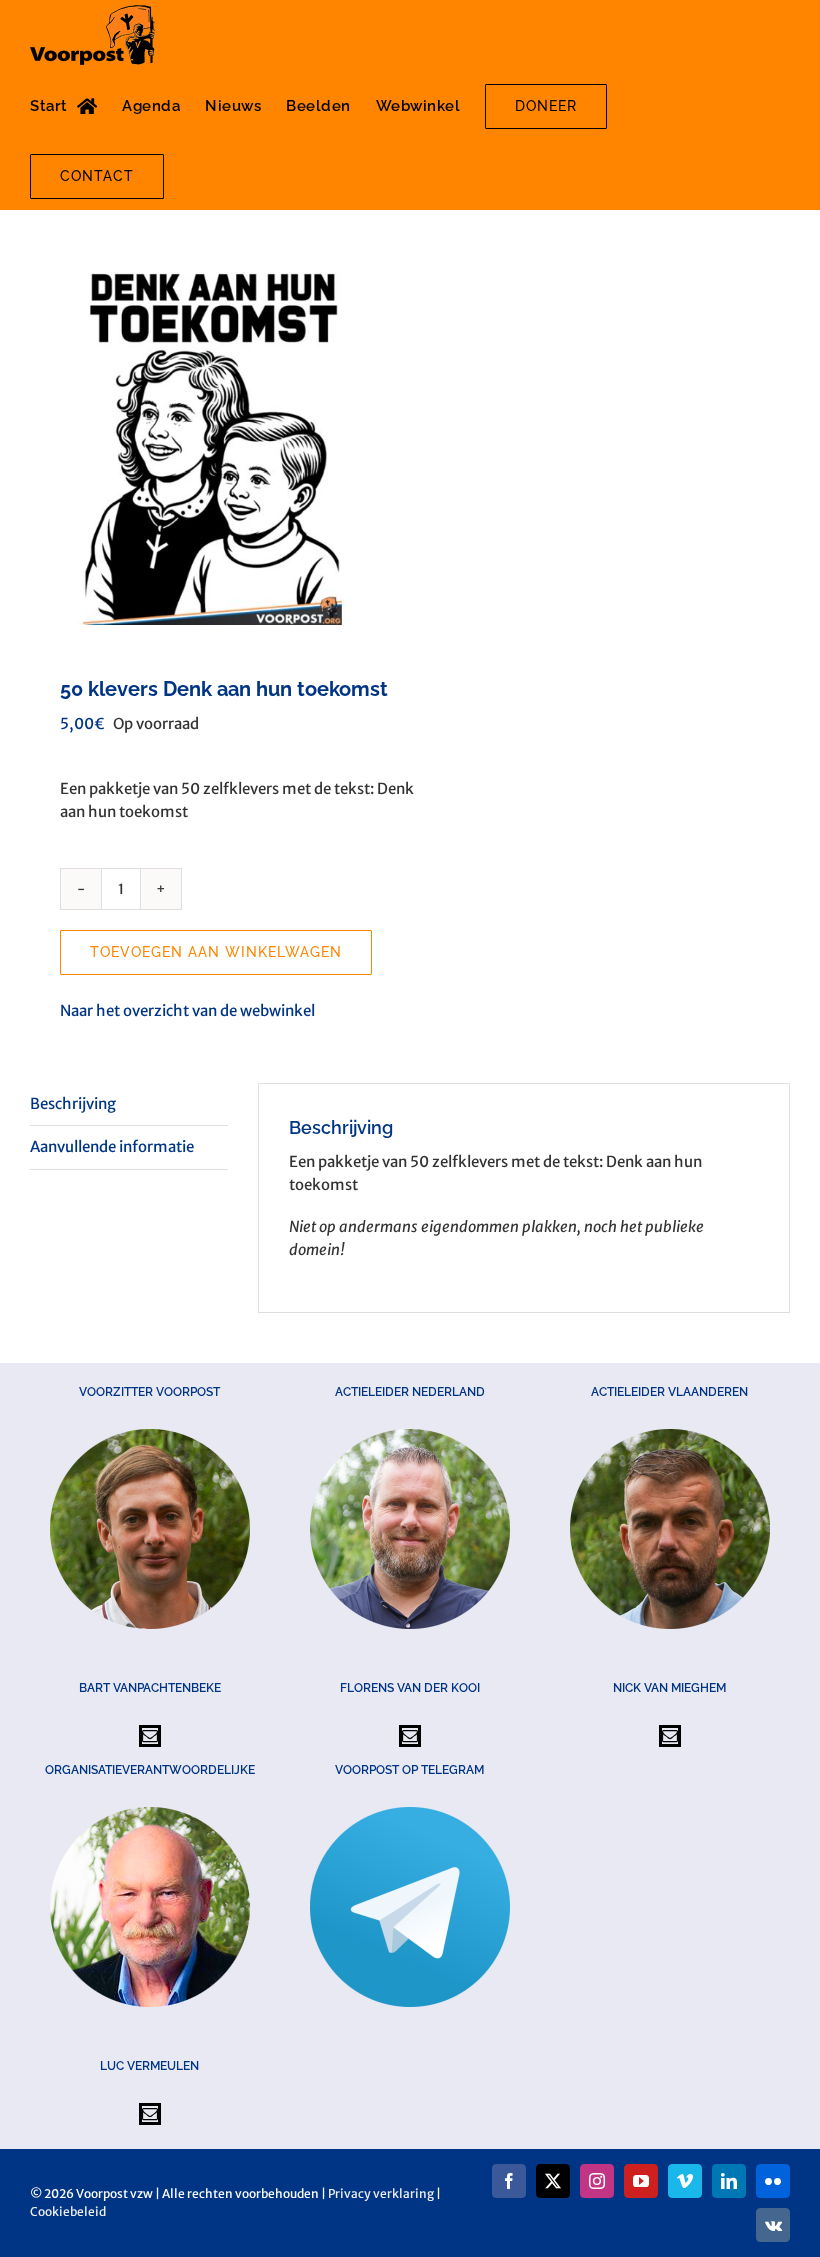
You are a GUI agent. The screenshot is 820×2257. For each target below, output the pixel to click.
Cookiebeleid (68, 2211)
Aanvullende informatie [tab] (112, 1146)
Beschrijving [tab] (73, 1103)
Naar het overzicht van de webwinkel (187, 1010)
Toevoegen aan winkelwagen (216, 952)
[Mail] (150, 1736)
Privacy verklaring (381, 2193)
